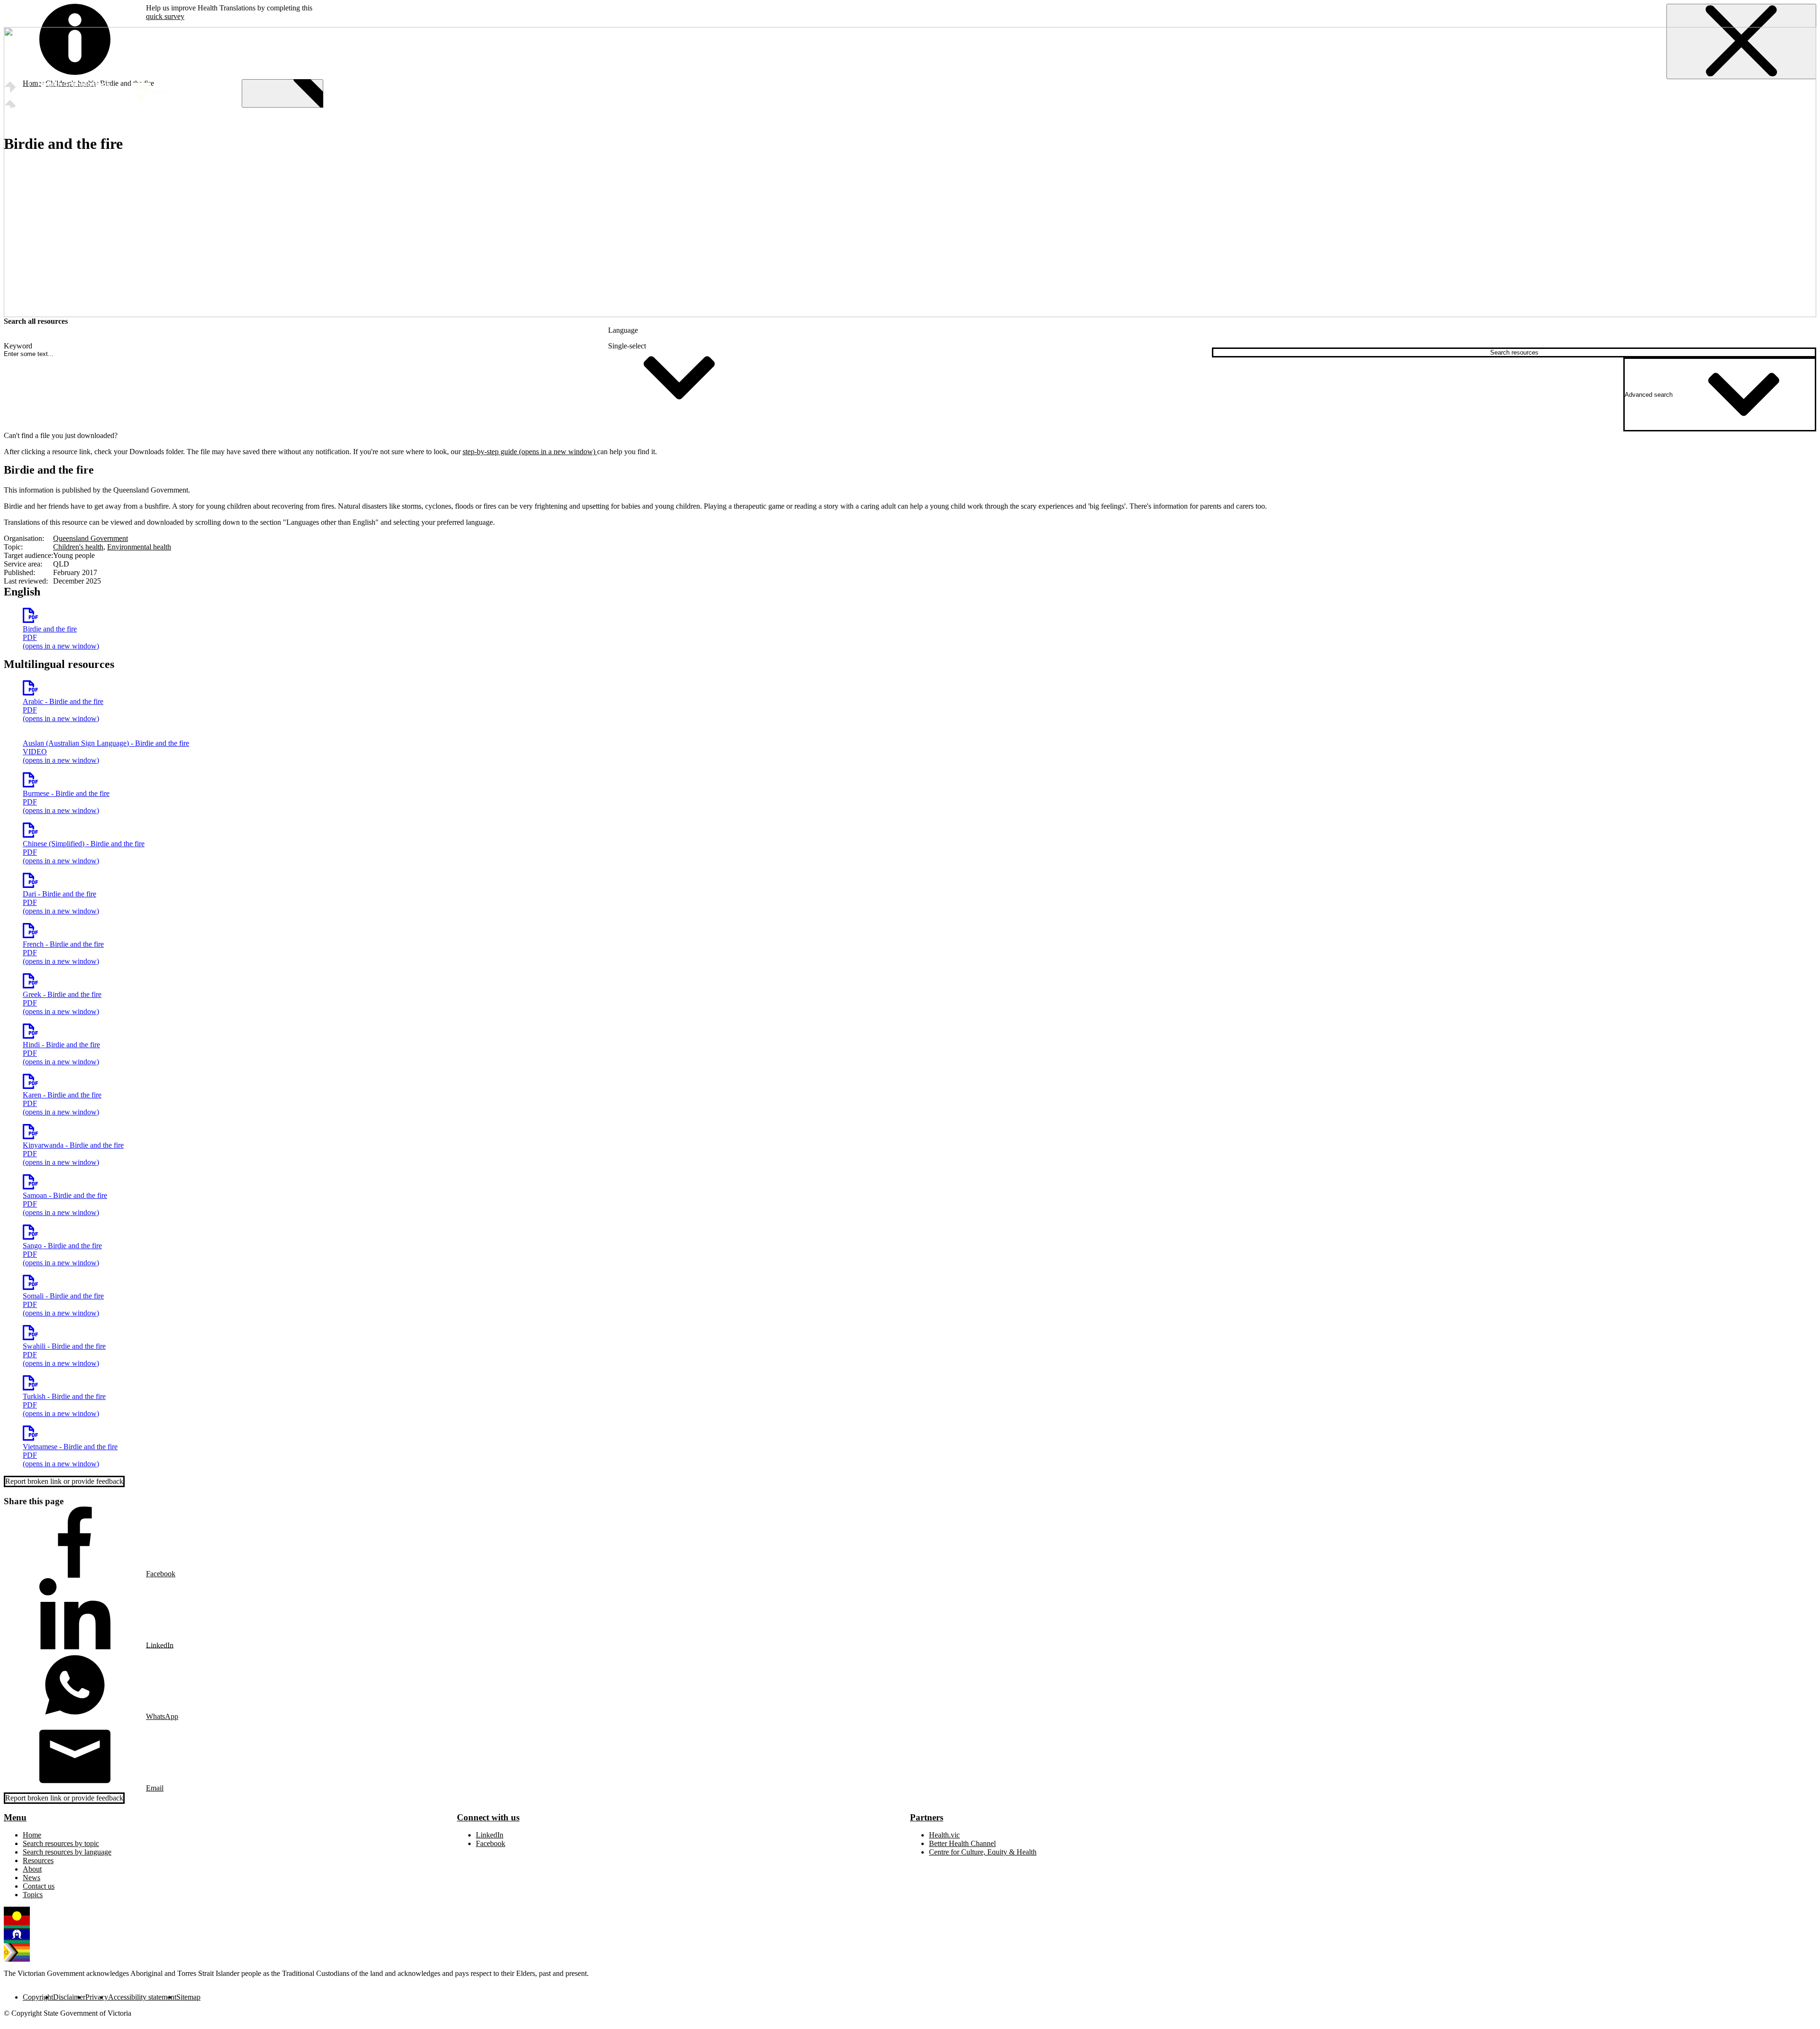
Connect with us (488, 1817)
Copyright (38, 1997)
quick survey (165, 16)
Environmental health (139, 547)
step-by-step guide (530, 452)
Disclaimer (69, 1997)
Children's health (78, 547)
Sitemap (188, 1997)
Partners (927, 1817)
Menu (15, 1817)
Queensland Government (91, 538)
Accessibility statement (142, 1997)
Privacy (97, 1997)
